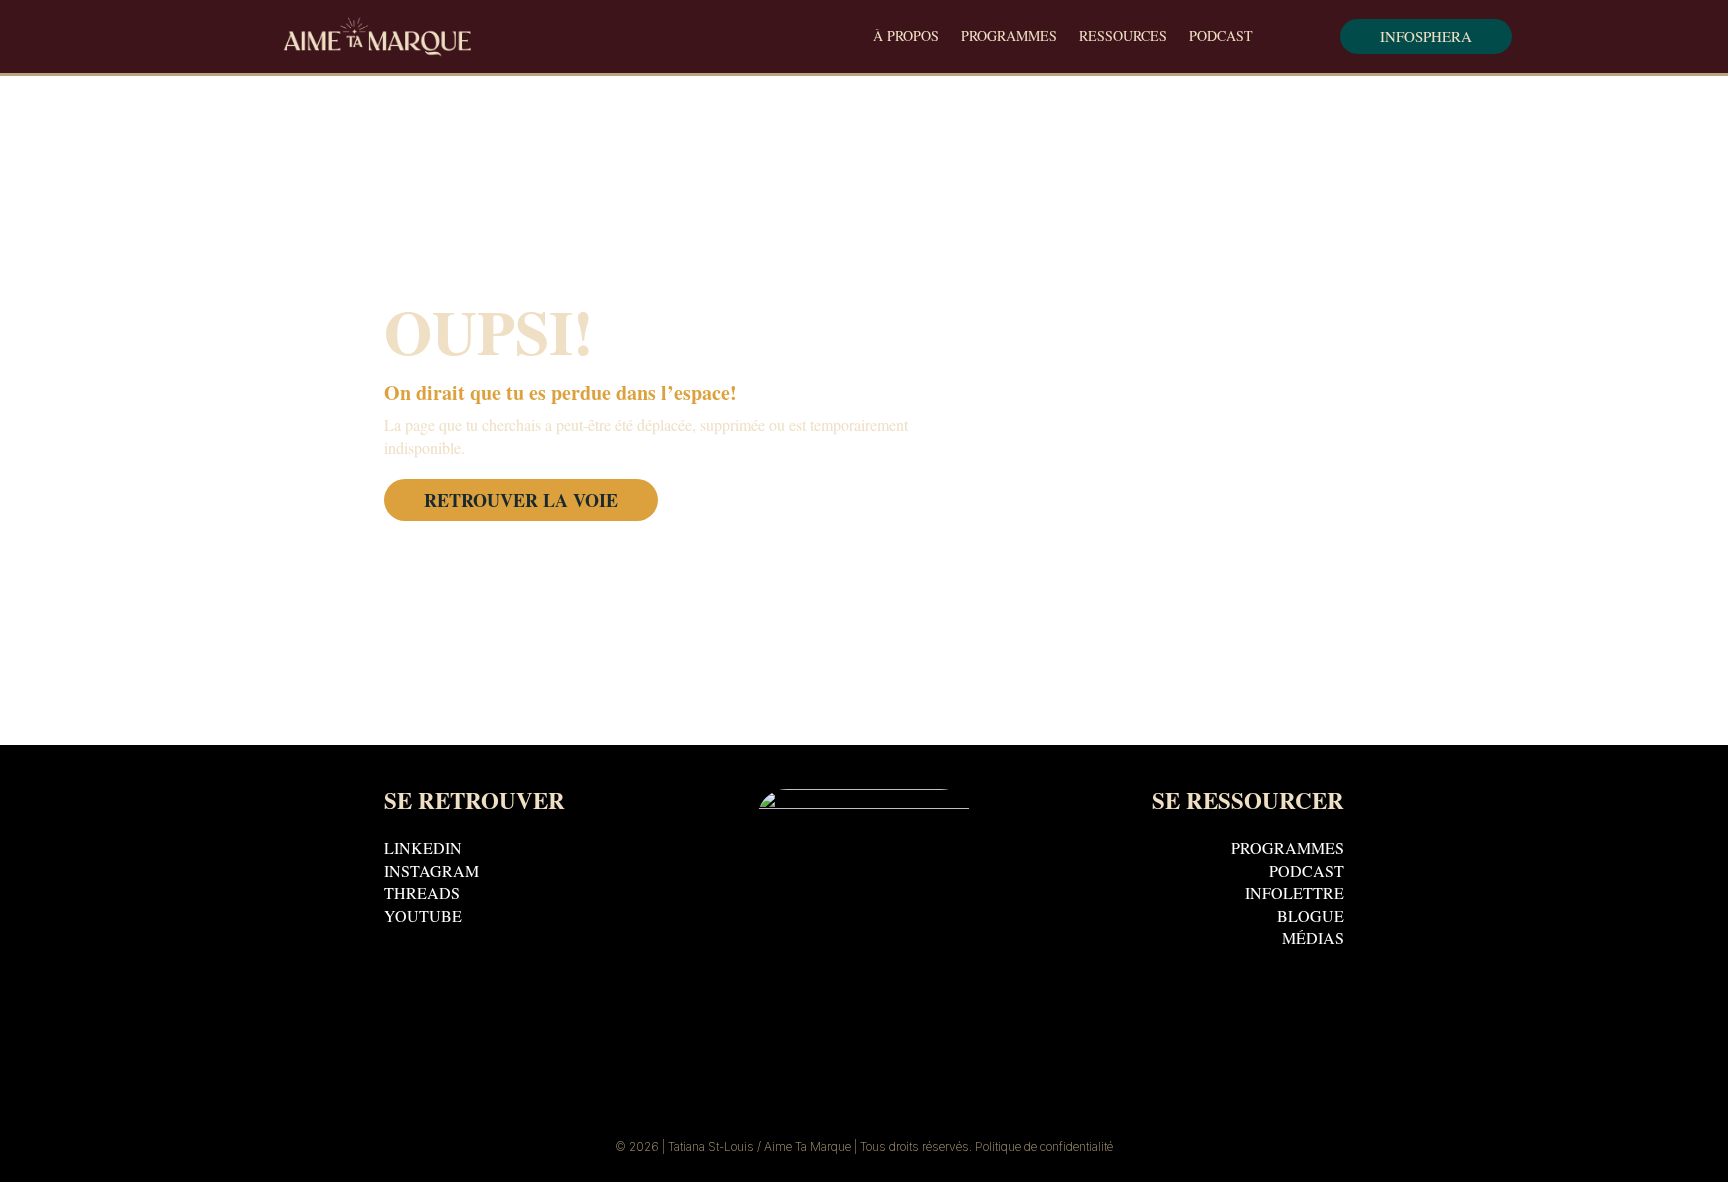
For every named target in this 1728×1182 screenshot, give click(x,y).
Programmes (1009, 37)
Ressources (1123, 37)
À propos (906, 37)
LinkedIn (423, 851)
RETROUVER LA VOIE (521, 500)
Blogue (1310, 919)
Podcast (1221, 37)
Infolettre (1294, 896)
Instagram (431, 874)
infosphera (1426, 36)
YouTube (423, 919)
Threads (422, 896)
